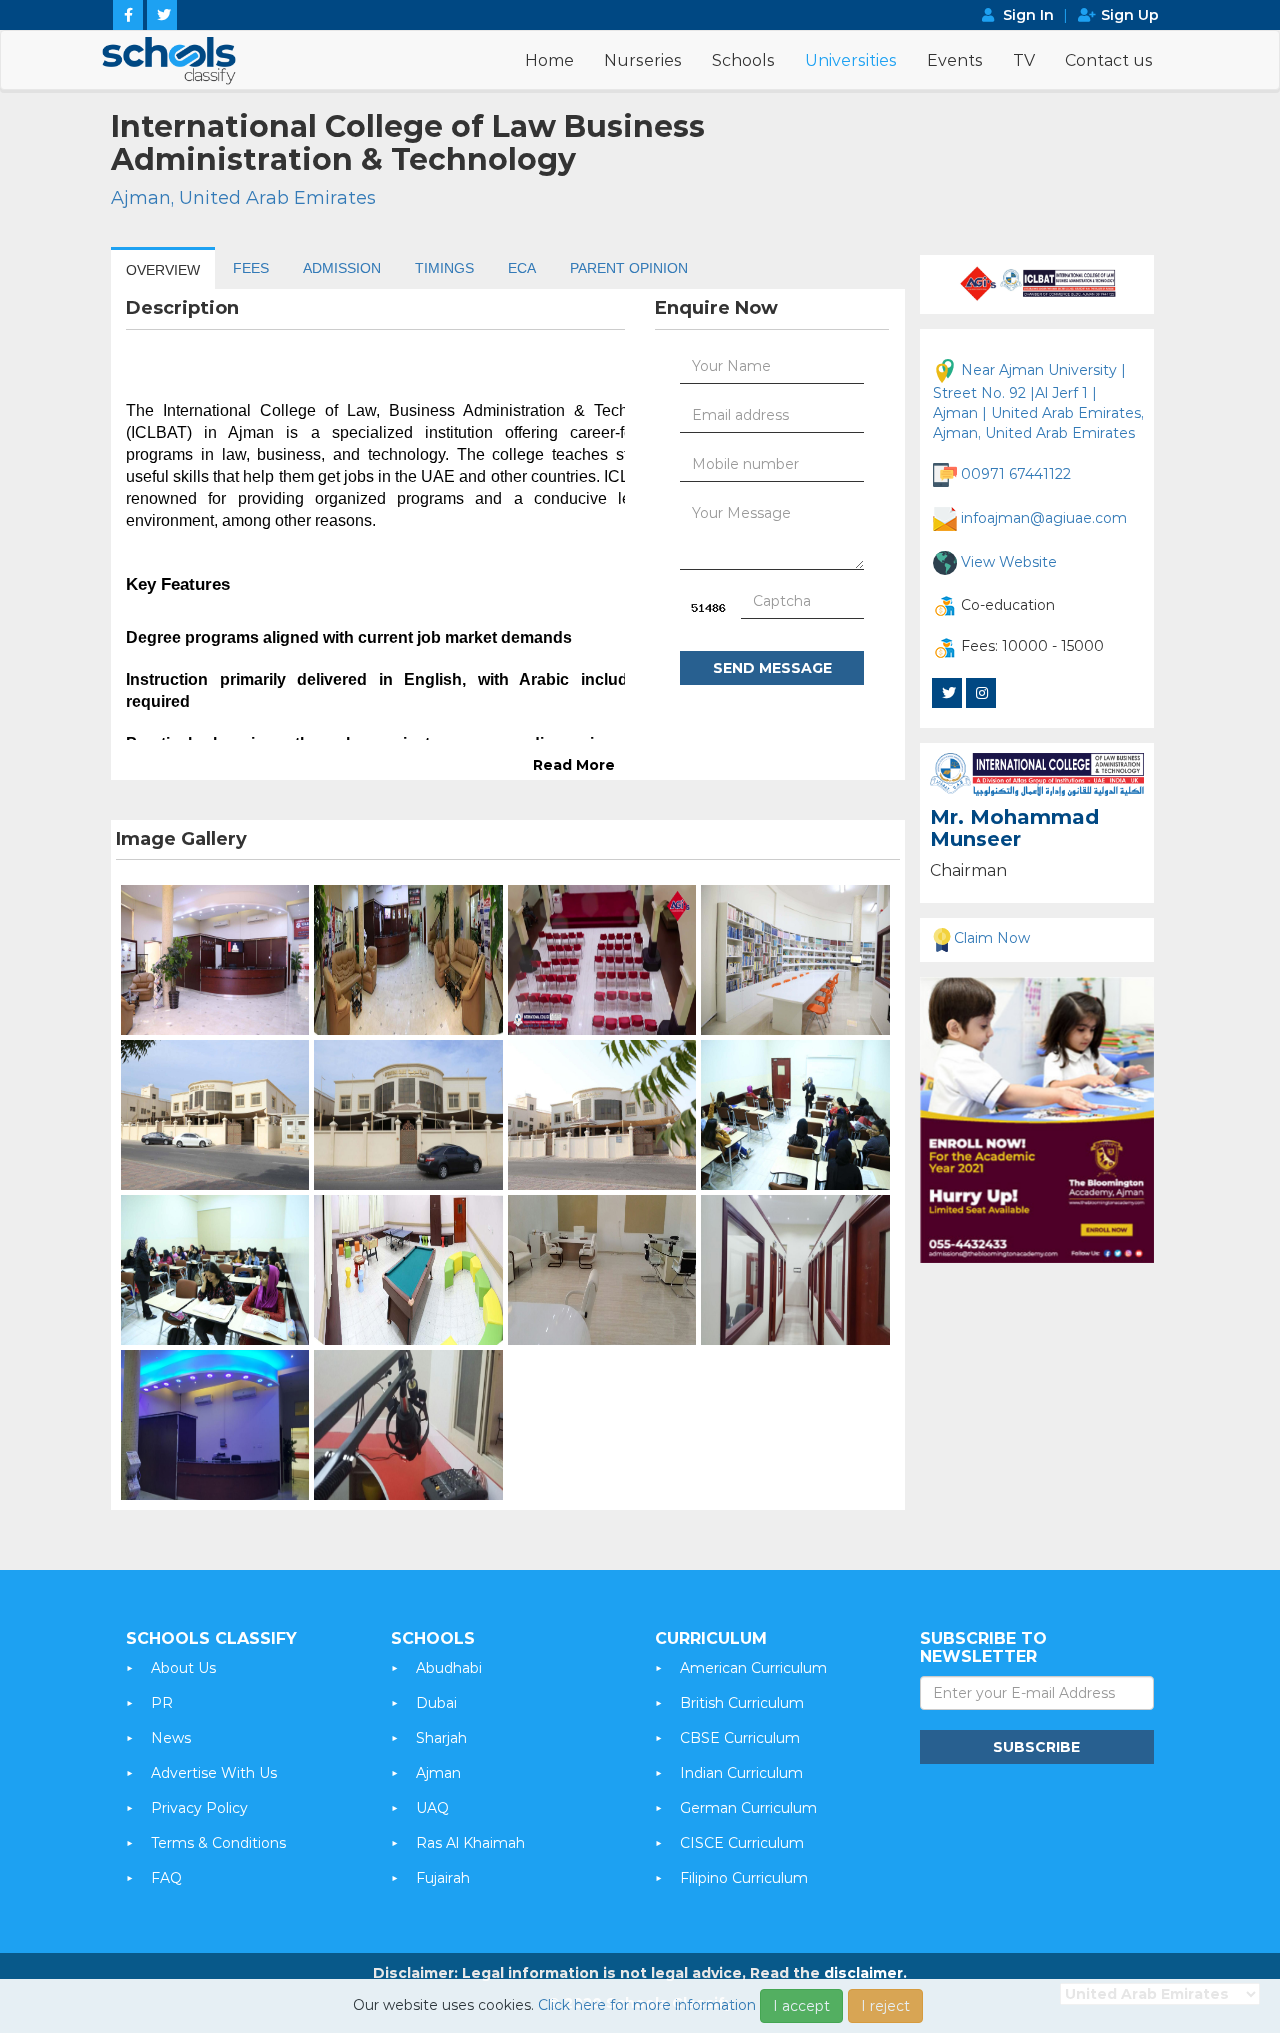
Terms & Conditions (218, 1843)
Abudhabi (449, 1668)
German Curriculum (748, 1808)
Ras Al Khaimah (470, 1843)
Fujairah (443, 1878)
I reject (885, 2006)
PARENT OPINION (629, 268)
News (171, 1738)
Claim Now (992, 938)
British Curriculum (742, 1703)
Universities (851, 60)
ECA (522, 268)
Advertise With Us (214, 1773)
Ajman (438, 1773)
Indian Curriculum (741, 1773)
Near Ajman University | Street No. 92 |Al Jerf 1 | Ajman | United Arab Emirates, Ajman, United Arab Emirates (1038, 401)
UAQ (432, 1808)
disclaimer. (865, 1973)
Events (955, 60)
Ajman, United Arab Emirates (243, 198)
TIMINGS (444, 268)
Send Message (772, 668)
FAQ (166, 1878)
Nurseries (643, 60)
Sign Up (1130, 15)
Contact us (1109, 60)
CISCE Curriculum (742, 1843)
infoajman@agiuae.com (1044, 518)
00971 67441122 (1016, 474)
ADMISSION (342, 268)
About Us (183, 1668)
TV (1024, 60)
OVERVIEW (163, 270)
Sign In (1028, 15)
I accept (801, 2006)
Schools (743, 60)
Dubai (436, 1703)
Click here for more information (647, 2005)
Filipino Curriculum (744, 1878)
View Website (1009, 562)
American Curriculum (753, 1668)
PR (162, 1703)
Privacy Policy (199, 1808)
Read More (574, 765)
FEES (251, 268)
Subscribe (1036, 1747)
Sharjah (441, 1738)
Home (549, 60)
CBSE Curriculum (740, 1738)
